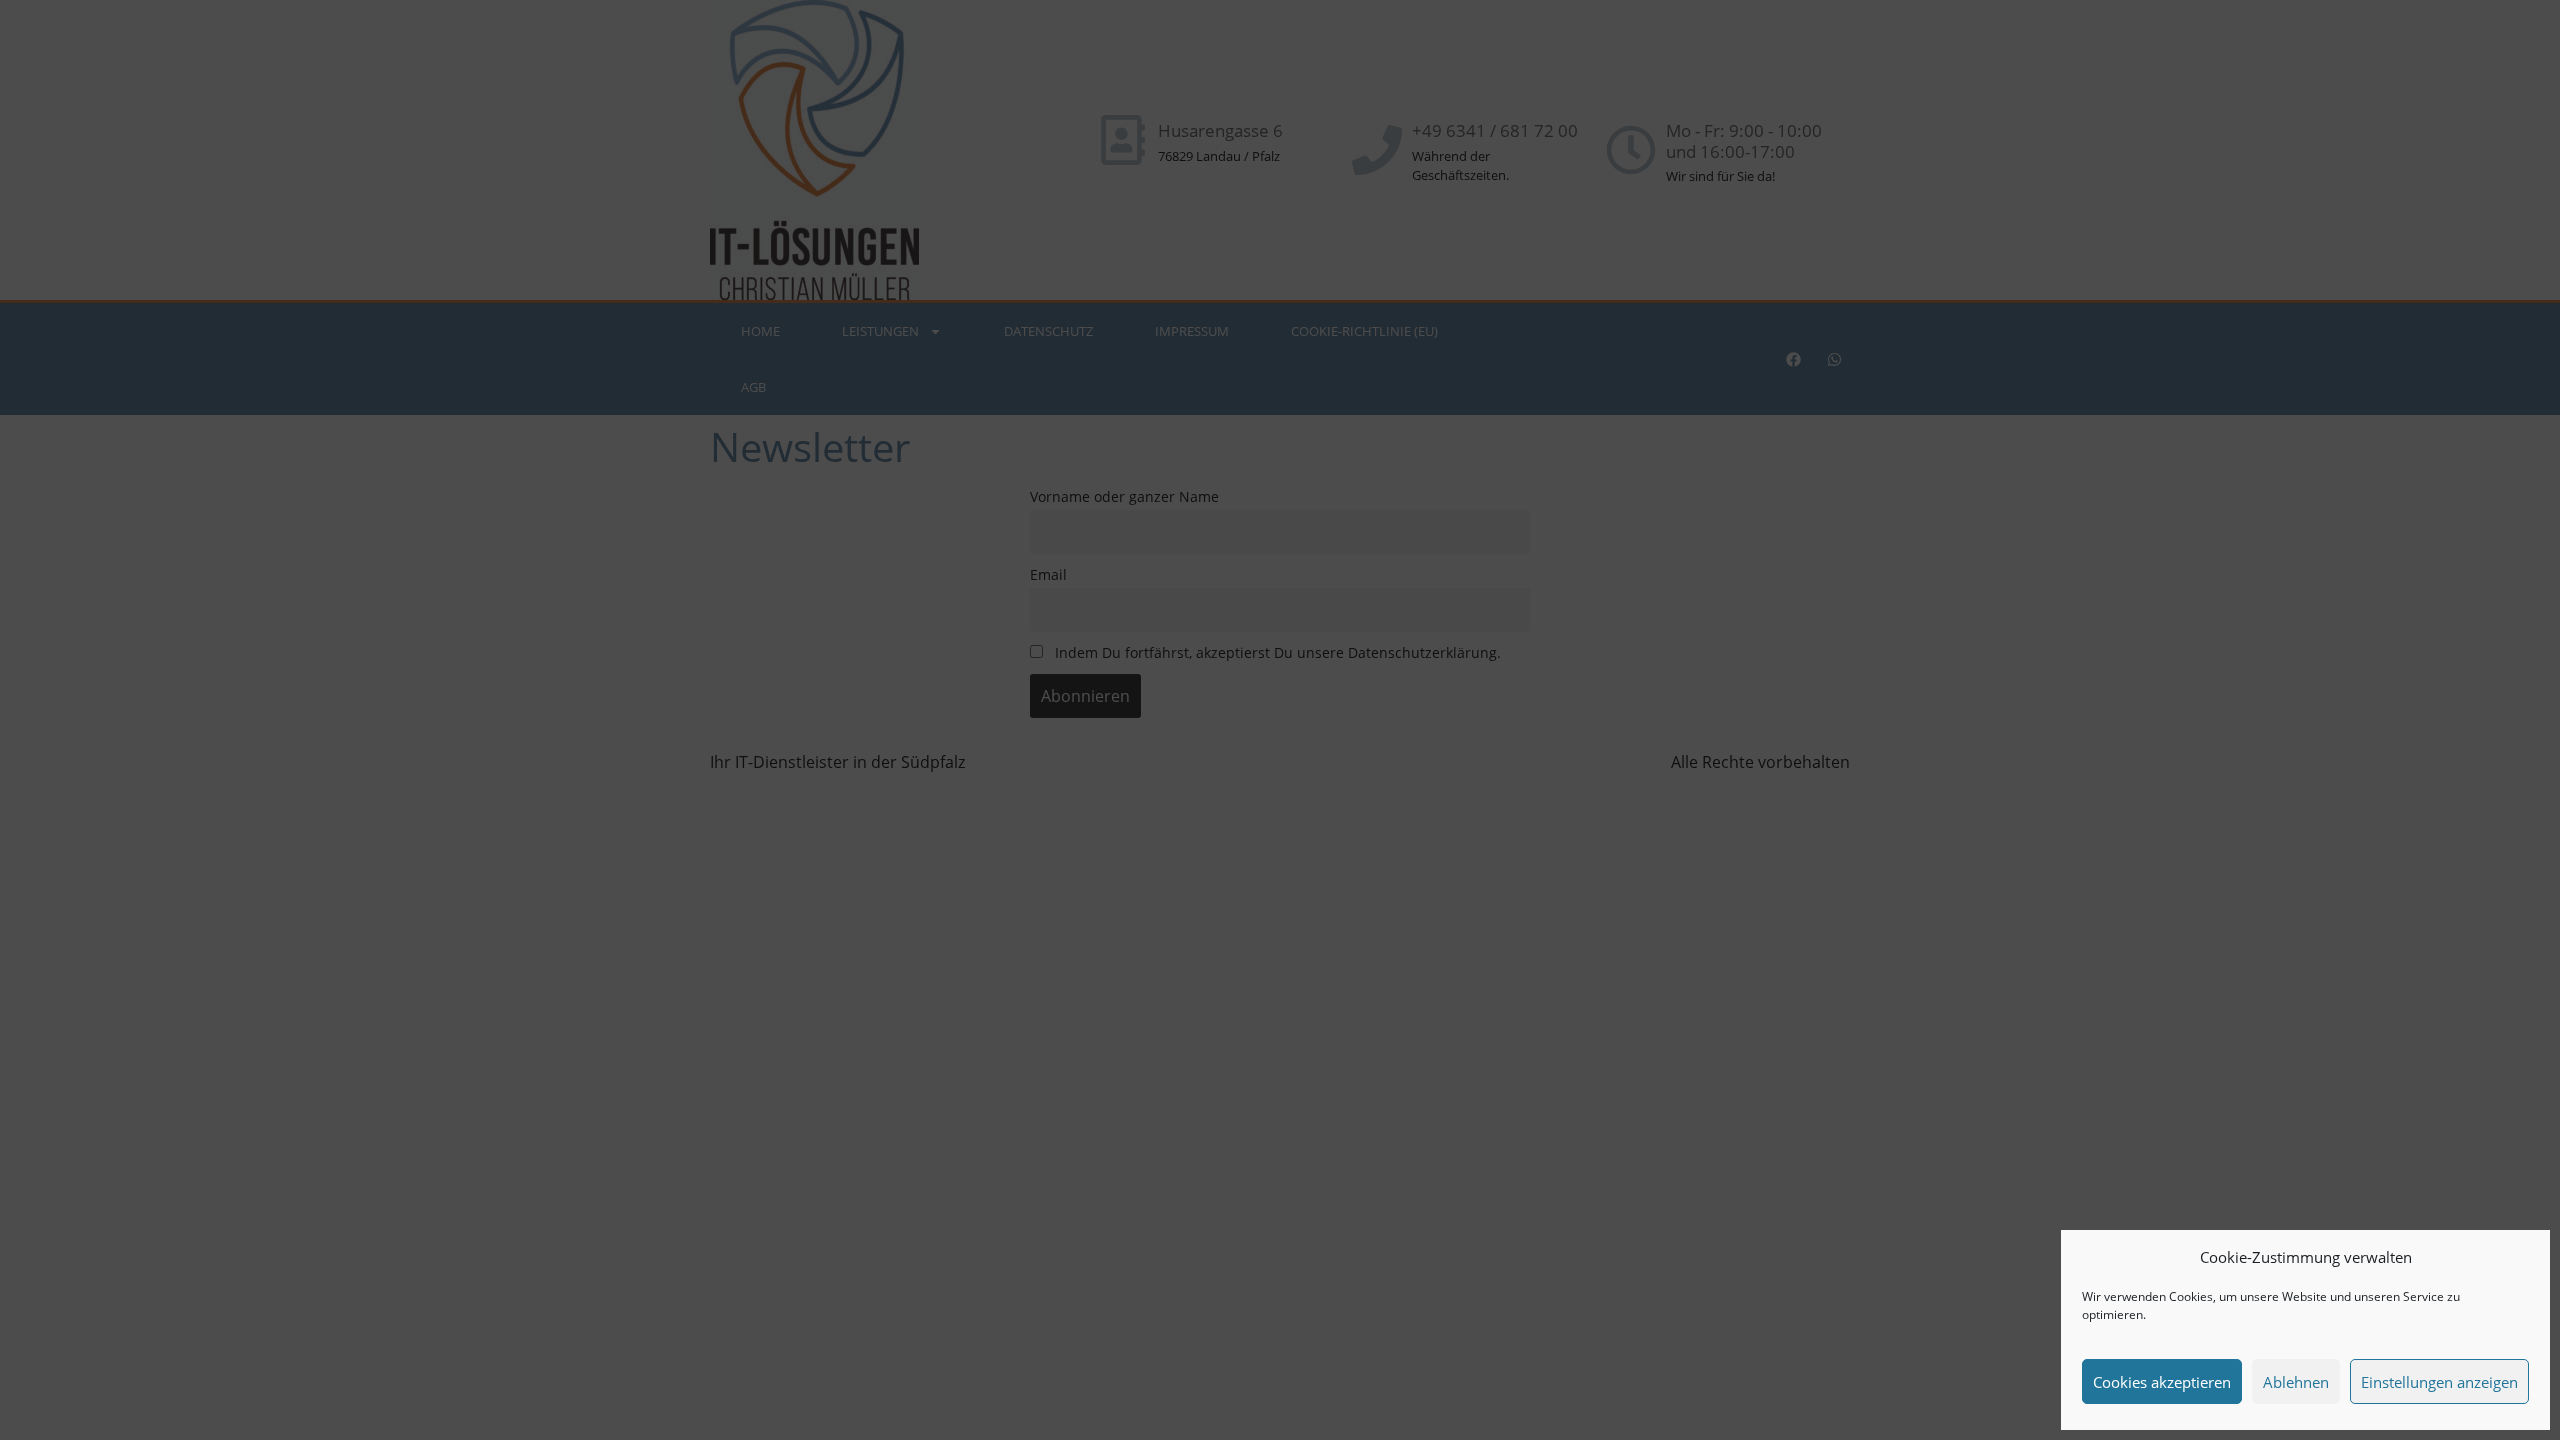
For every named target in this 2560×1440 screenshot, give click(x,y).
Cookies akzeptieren (2162, 1382)
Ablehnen (2296, 1382)
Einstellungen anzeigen (2439, 1382)
